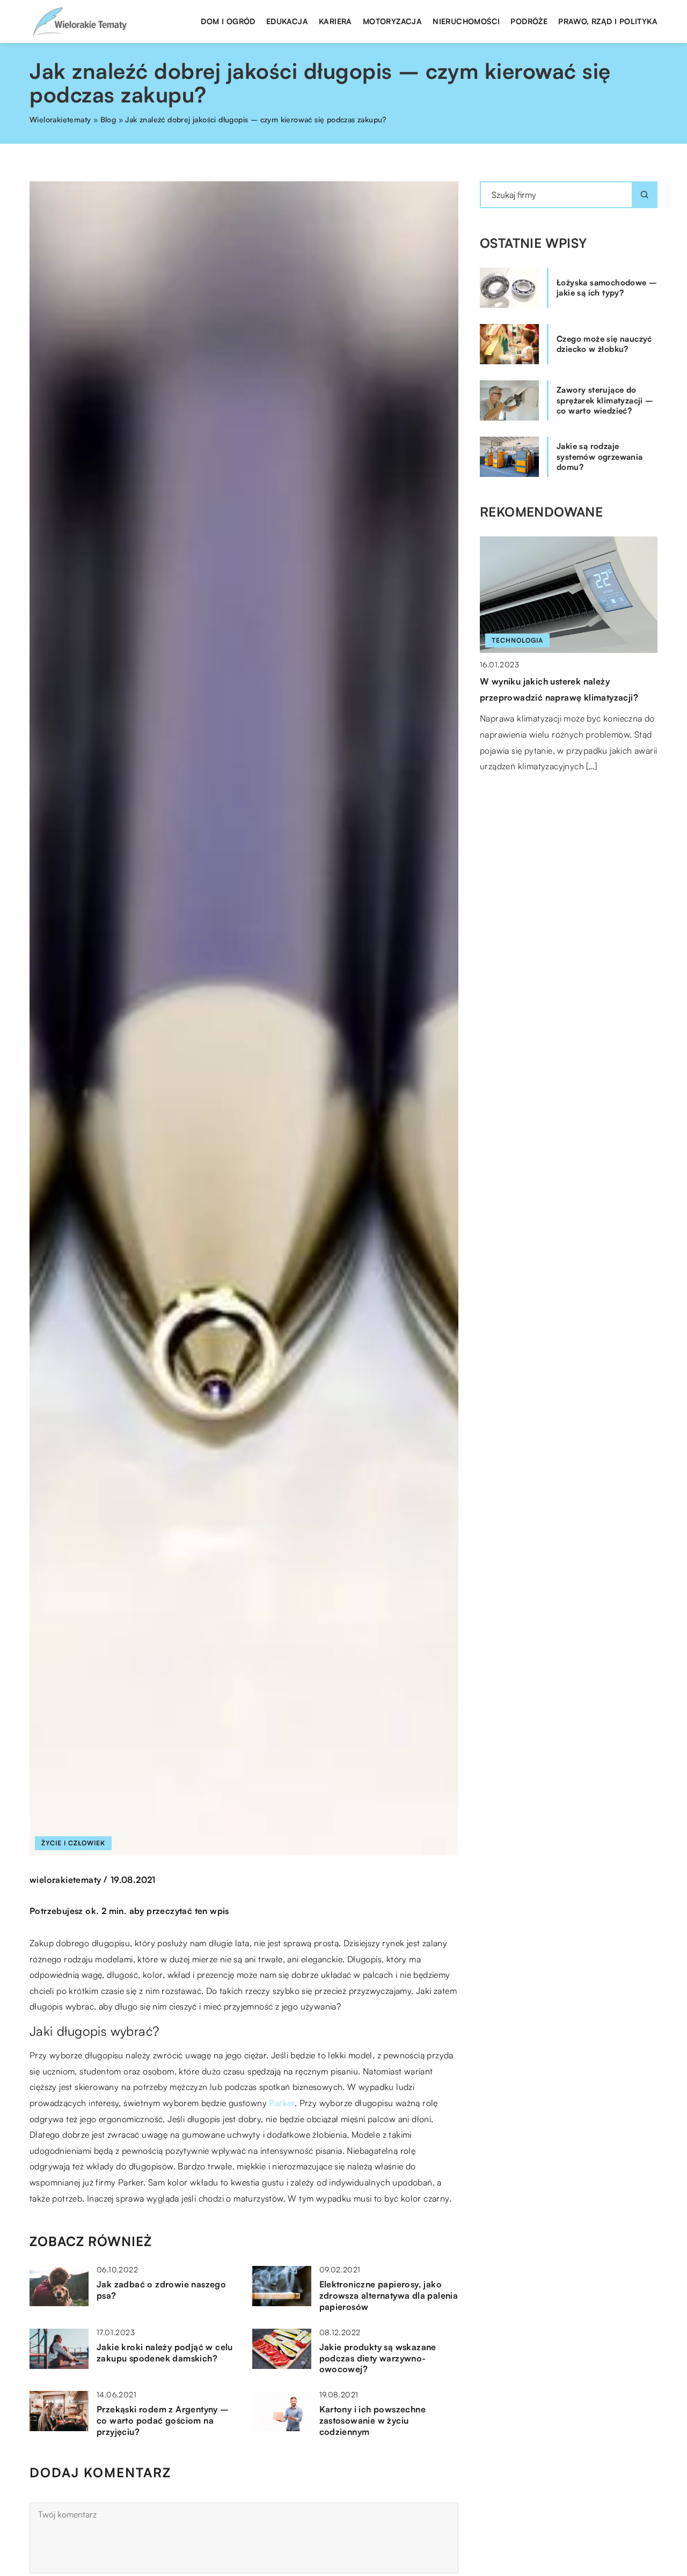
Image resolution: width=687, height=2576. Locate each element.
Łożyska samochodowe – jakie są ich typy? (607, 288)
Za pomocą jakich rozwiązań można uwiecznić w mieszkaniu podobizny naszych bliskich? (555, 697)
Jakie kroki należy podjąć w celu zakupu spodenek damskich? (165, 2353)
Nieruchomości (466, 21)
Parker (282, 2103)
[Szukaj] (645, 195)
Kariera (335, 21)
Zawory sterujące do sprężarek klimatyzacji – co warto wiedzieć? (605, 400)
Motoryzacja (392, 21)
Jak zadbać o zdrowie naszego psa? (161, 2290)
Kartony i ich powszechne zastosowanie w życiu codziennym (373, 2420)
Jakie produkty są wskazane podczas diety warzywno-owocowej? (378, 2358)
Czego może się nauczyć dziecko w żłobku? (604, 344)
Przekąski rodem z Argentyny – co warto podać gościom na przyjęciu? (163, 2420)
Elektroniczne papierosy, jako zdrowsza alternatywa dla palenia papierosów (389, 2295)
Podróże (529, 21)
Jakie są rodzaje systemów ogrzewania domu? (600, 457)
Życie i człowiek (73, 1843)
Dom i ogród (228, 21)
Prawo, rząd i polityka (608, 21)
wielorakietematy (65, 1880)
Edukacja (287, 21)
